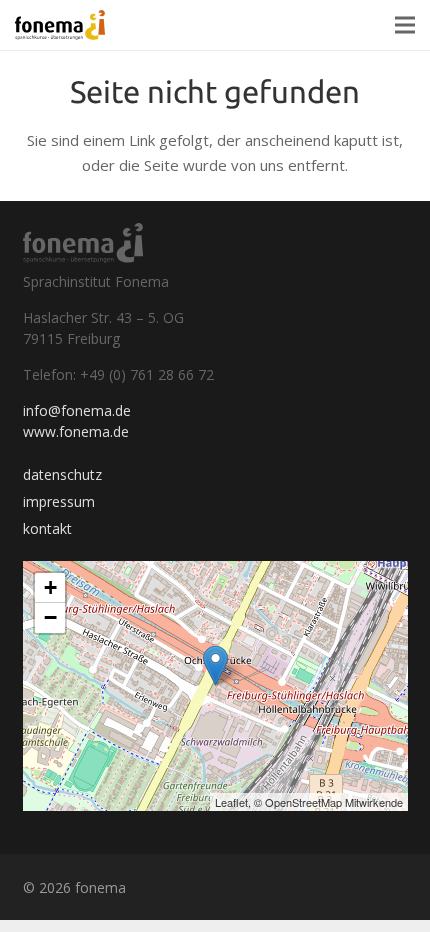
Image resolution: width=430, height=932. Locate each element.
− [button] (50, 617)
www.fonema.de (76, 431)
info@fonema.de (77, 410)
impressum (59, 501)
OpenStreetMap (303, 802)
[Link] (60, 25)
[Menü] (405, 25)
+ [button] (50, 587)
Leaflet (231, 802)
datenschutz (62, 474)
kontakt (47, 528)
